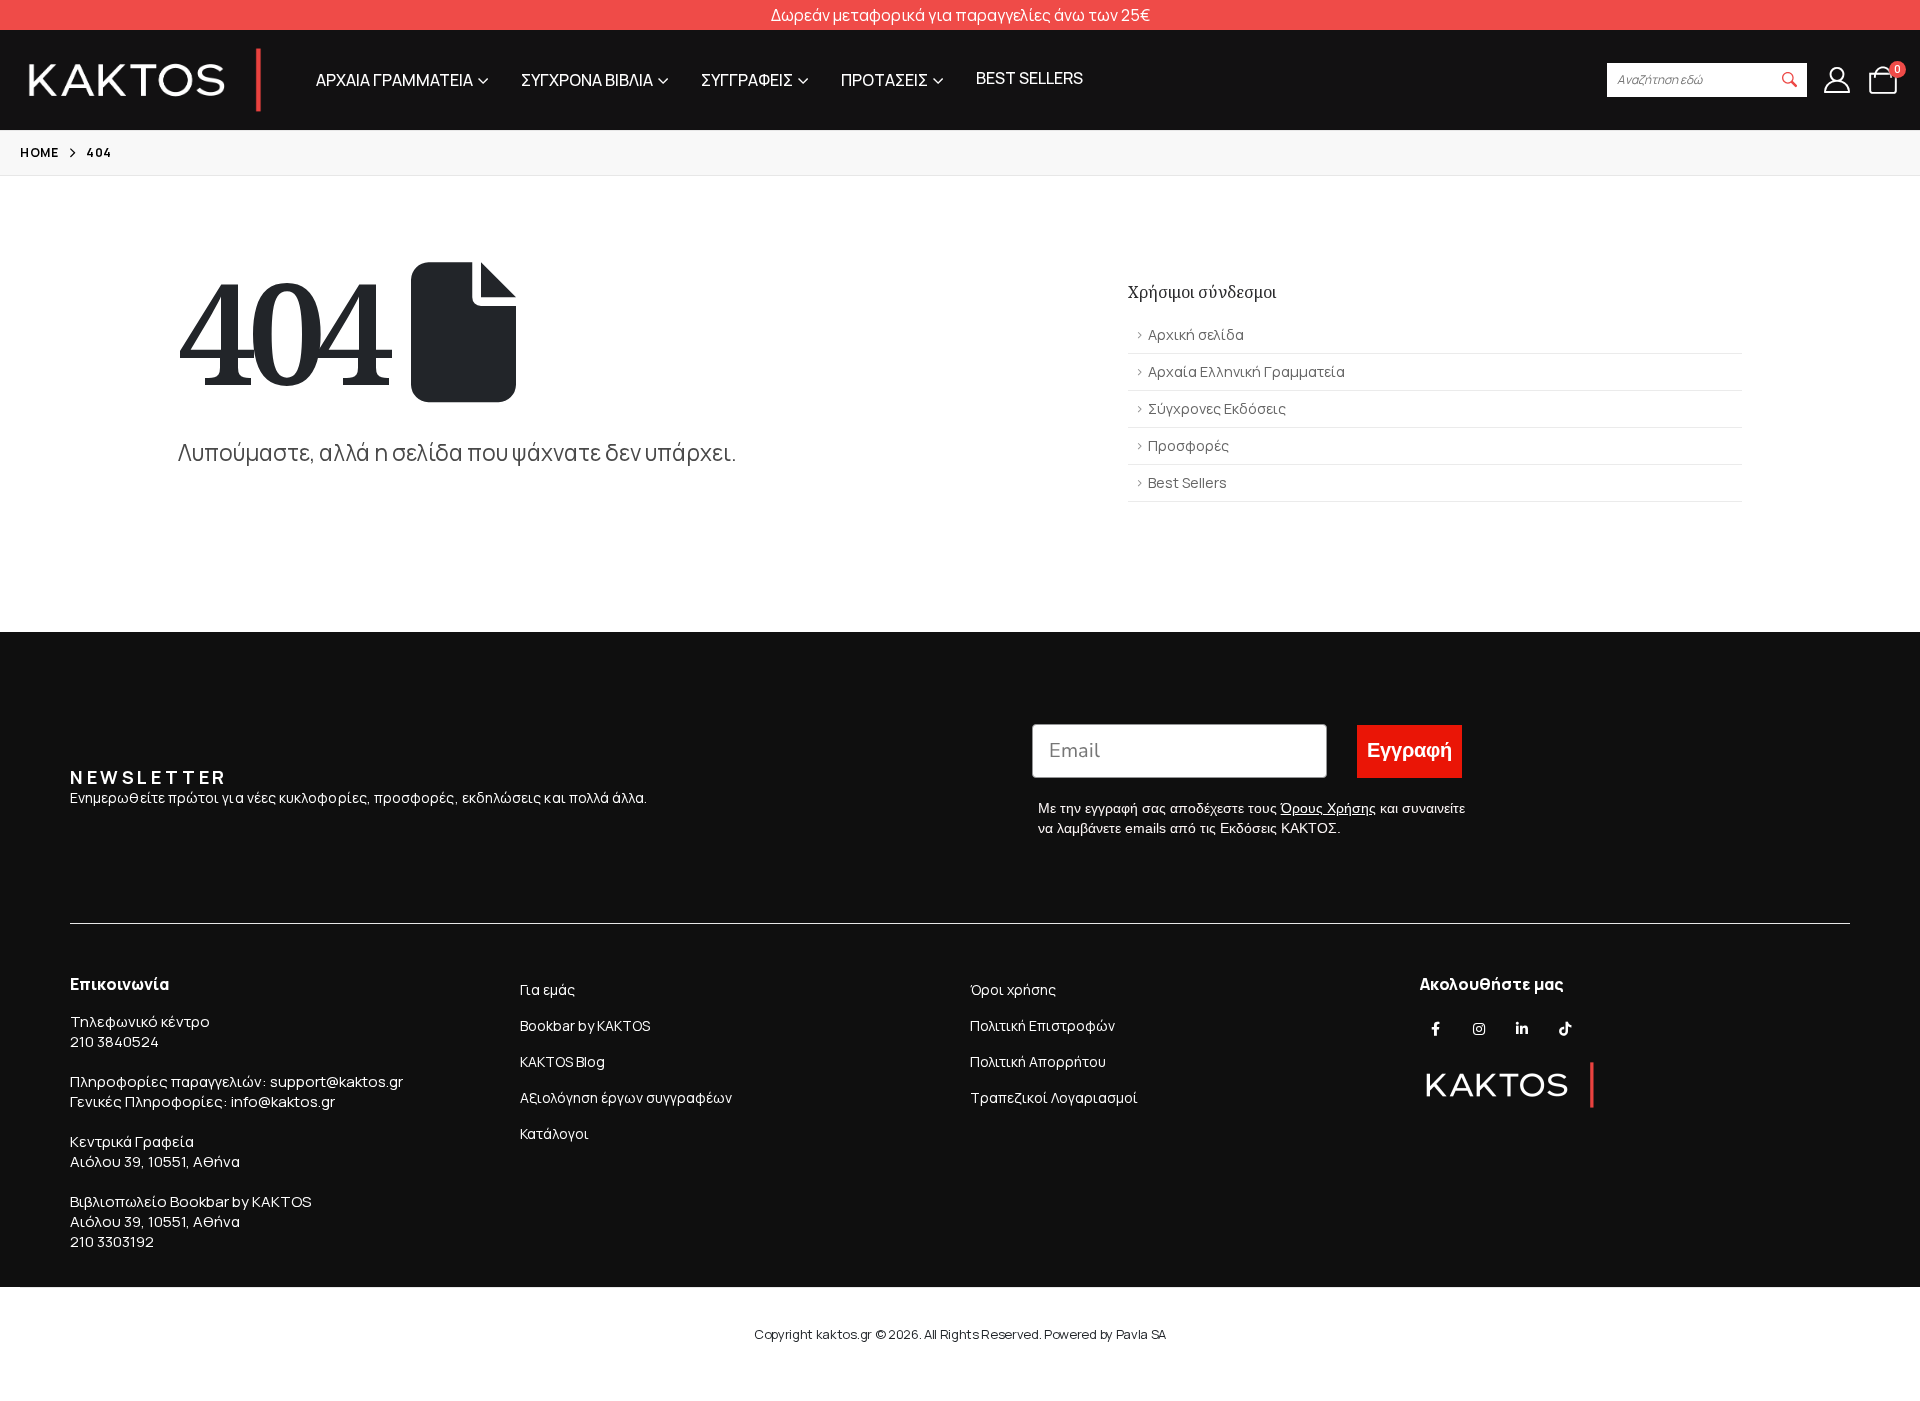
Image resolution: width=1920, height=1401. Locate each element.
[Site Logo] (145, 80)
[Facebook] (1436, 1029)
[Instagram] (1479, 1029)
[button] (1790, 80)
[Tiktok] (1565, 1029)
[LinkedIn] (1522, 1029)
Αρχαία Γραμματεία (394, 80)
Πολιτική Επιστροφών (1042, 1025)
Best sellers (1029, 78)
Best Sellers (1187, 482)
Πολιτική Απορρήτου (1038, 1061)
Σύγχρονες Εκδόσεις (1217, 408)
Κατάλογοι (554, 1133)
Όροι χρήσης (1013, 989)
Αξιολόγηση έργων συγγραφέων (626, 1097)
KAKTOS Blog (562, 1061)
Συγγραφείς (747, 80)
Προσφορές (1188, 445)
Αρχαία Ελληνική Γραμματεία (1246, 371)
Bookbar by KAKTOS (585, 1025)
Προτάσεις (884, 80)
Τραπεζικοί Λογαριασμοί (1054, 1097)
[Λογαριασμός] (1836, 80)
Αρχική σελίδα (1196, 334)
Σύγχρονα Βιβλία (587, 80)
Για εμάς (547, 989)
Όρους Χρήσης (1328, 808)
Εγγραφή (1409, 750)
